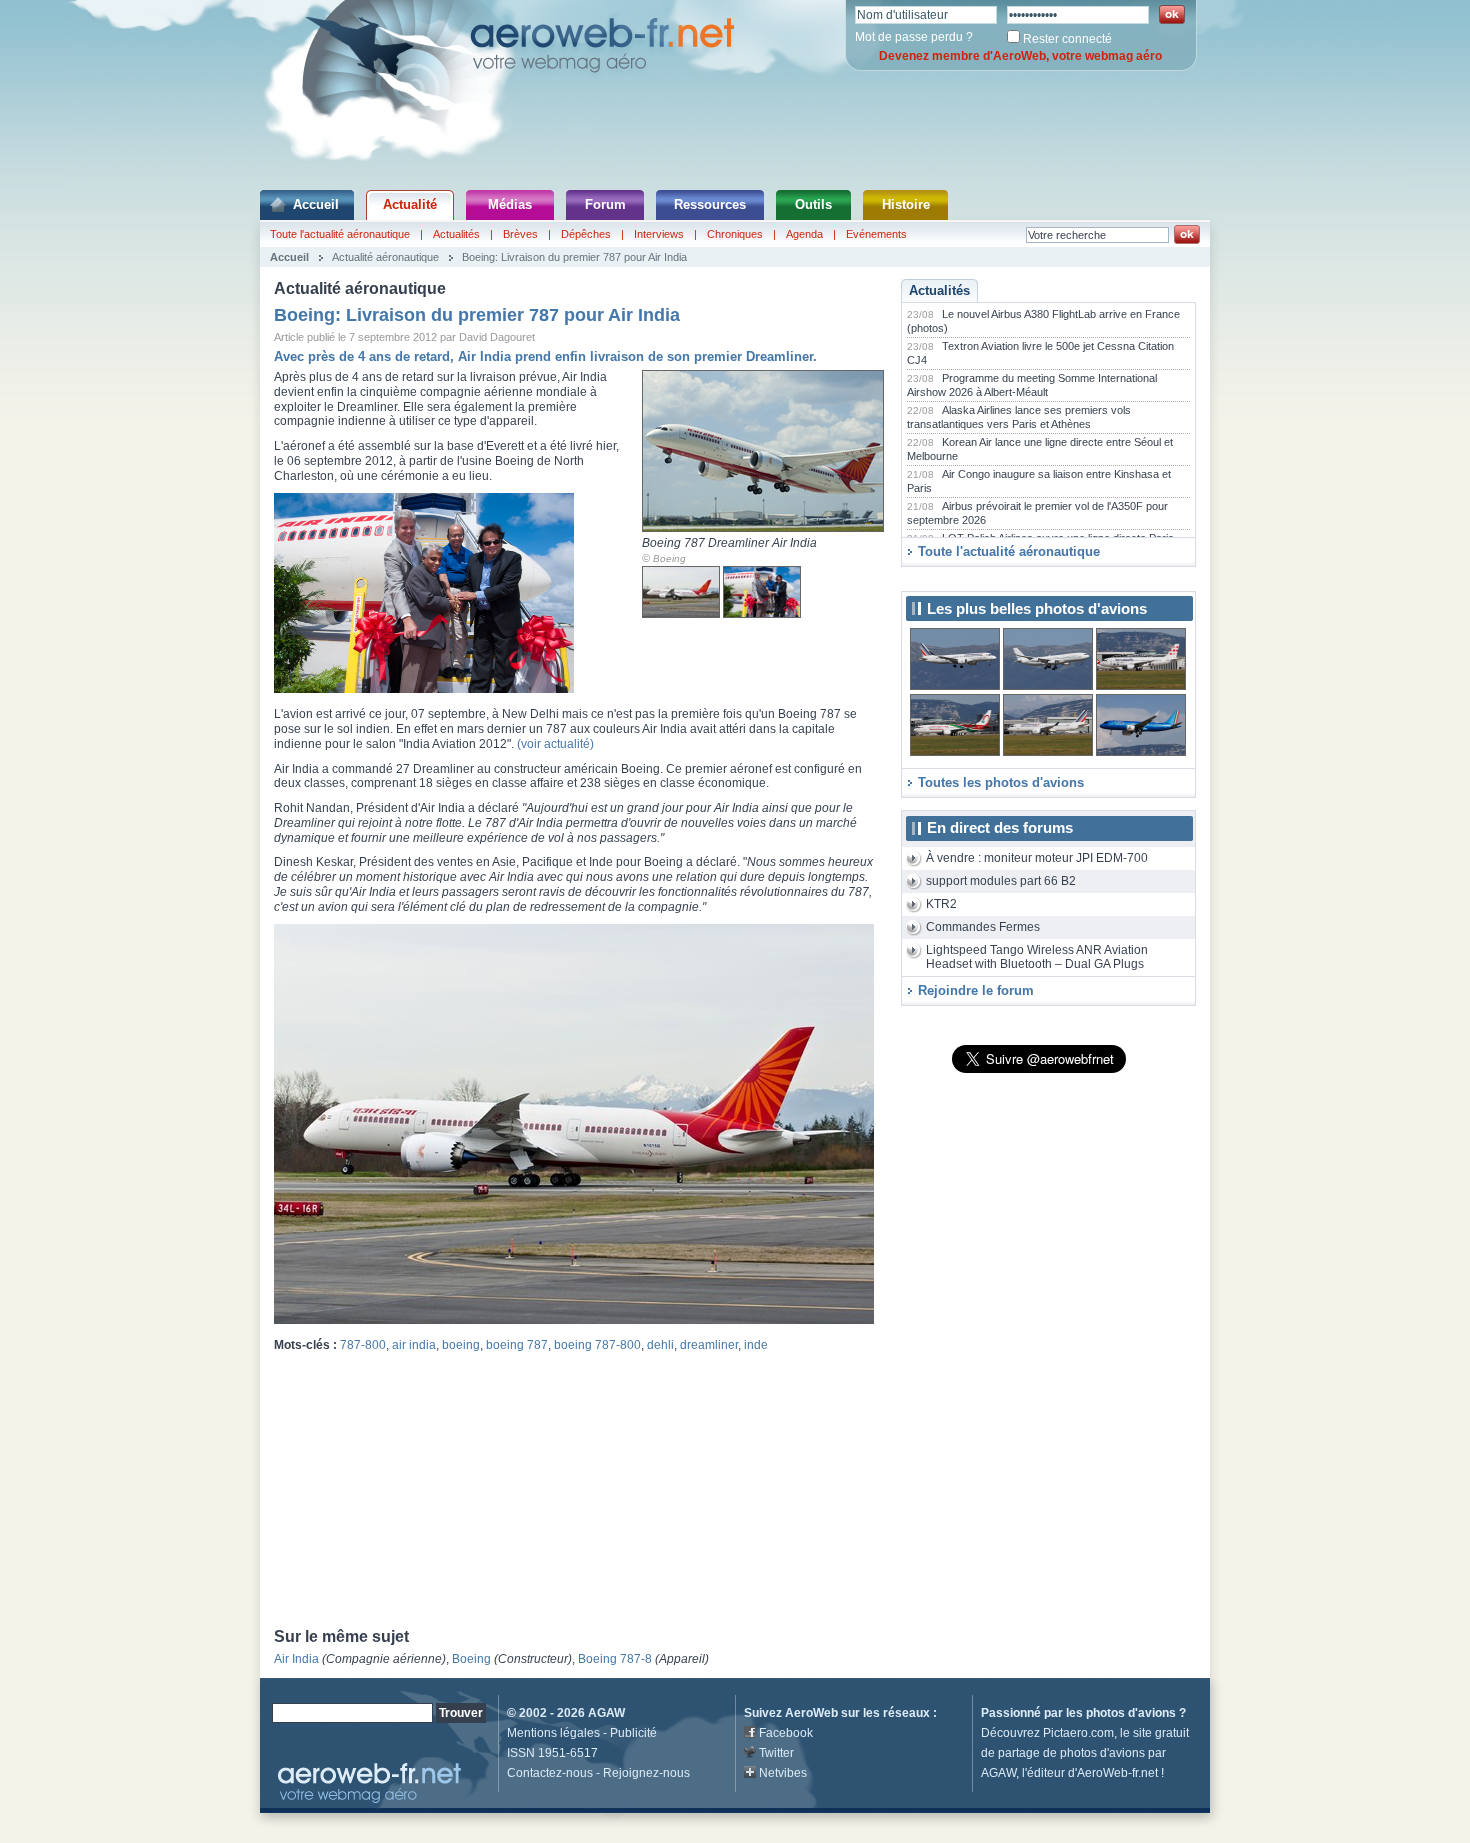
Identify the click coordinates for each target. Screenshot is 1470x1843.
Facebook (786, 1733)
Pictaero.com (1078, 1733)
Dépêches (586, 234)
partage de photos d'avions (1071, 1753)
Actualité (410, 204)
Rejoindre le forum (976, 990)
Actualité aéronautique (385, 257)
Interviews (659, 234)
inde (756, 1345)
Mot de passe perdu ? (914, 37)
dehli (660, 1345)
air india (414, 1345)
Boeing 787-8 (615, 1659)
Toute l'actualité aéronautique (340, 234)
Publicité (633, 1733)
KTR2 (941, 904)
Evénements (876, 234)
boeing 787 (517, 1345)
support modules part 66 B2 (1001, 881)
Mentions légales (553, 1733)
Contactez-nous (550, 1773)
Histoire (906, 204)
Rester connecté (1067, 39)
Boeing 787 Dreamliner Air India (729, 543)
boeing (461, 1345)
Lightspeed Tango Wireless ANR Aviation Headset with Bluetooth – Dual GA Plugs (1037, 957)
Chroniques (735, 234)
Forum (605, 204)
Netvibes (783, 1773)
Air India (296, 1659)
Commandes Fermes (983, 927)
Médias (510, 204)
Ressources (710, 204)
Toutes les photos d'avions (1001, 782)
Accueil (316, 204)
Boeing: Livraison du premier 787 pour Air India (574, 257)
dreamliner (709, 1345)
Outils (813, 204)
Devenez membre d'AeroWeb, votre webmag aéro (1020, 56)
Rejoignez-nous (646, 1773)
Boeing (669, 558)
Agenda (804, 234)
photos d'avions (1131, 1713)
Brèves (520, 234)
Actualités (456, 234)
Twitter (776, 1753)
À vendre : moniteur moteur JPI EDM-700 (1037, 858)
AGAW (606, 1713)
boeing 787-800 (597, 1345)
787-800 (363, 1345)
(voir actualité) (555, 744)
